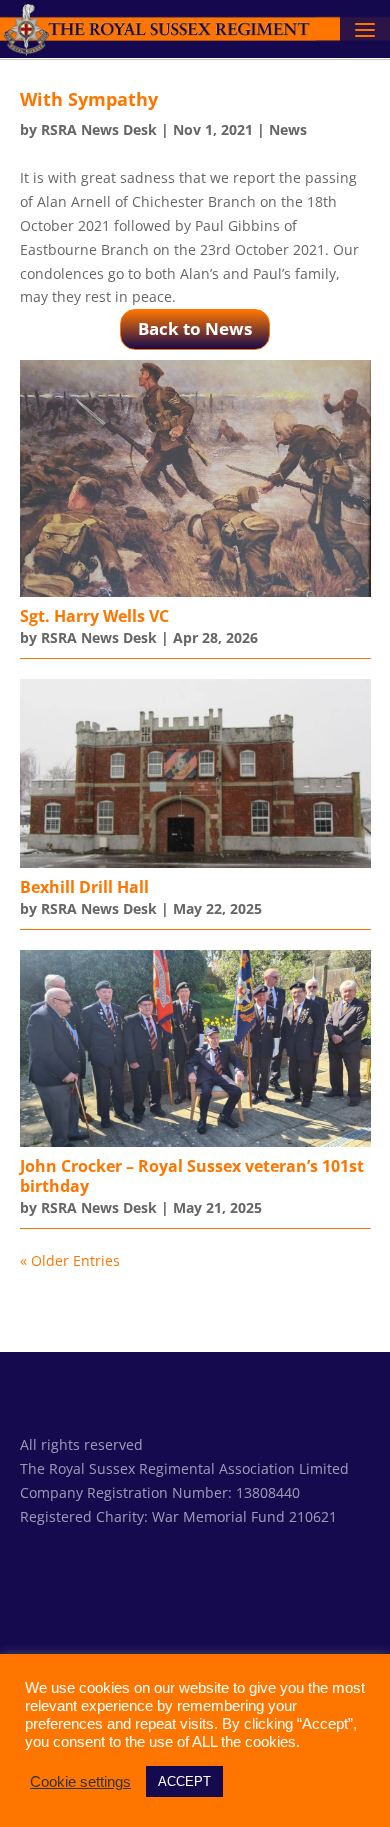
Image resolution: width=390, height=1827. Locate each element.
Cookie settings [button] (80, 1782)
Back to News (195, 328)
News (288, 129)
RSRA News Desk (99, 129)
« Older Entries (70, 1260)
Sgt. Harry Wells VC (94, 616)
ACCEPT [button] (184, 1781)
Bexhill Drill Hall (84, 887)
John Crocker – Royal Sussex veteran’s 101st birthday (192, 1175)
